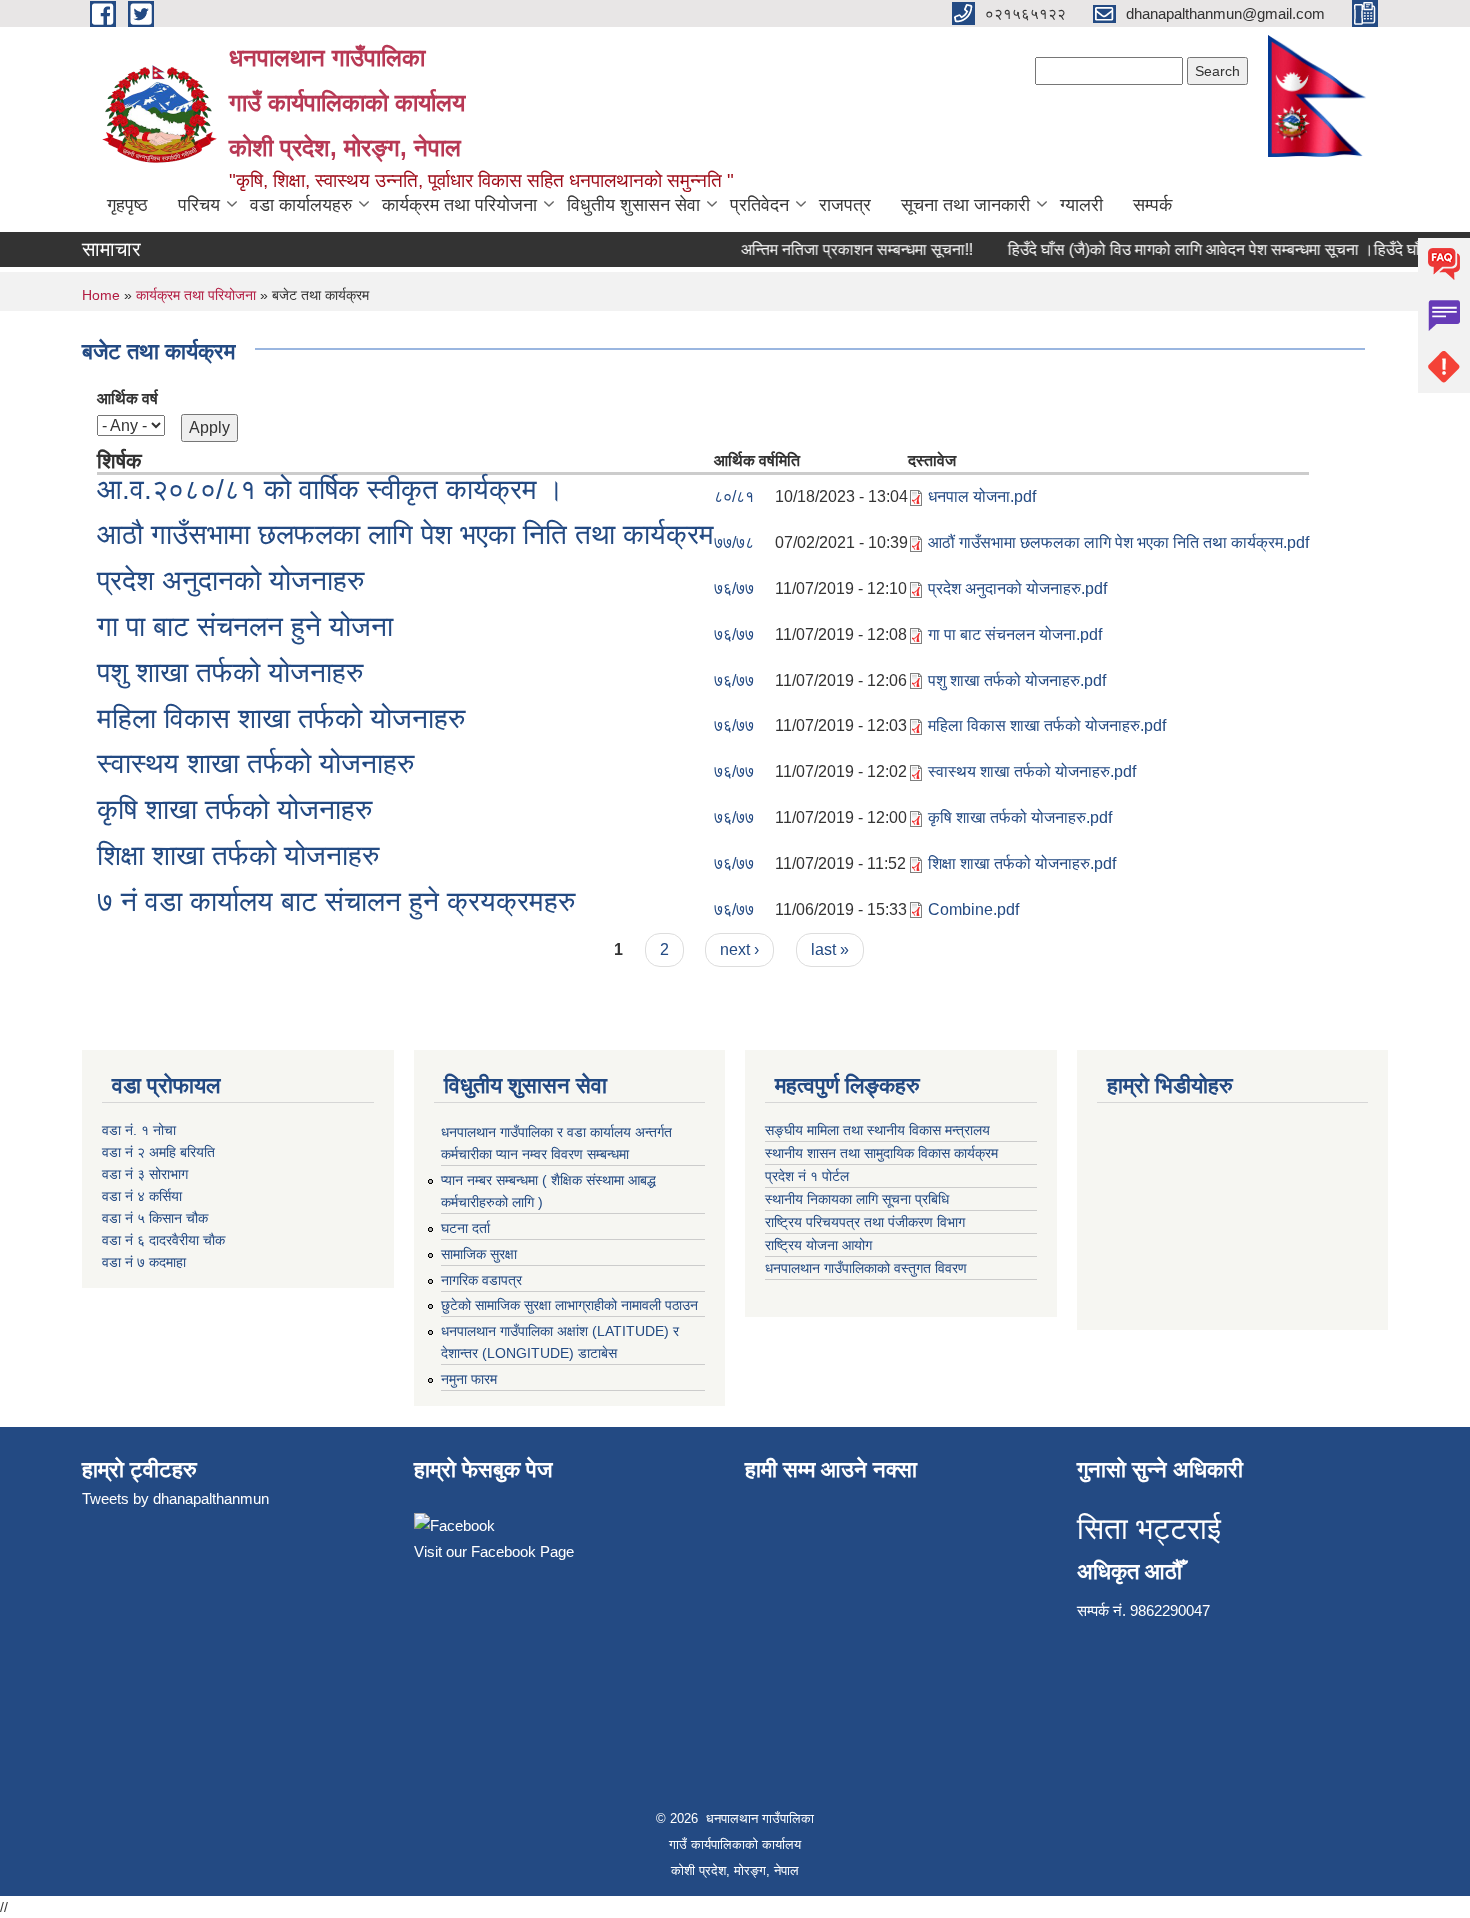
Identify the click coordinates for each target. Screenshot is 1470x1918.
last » (830, 949)
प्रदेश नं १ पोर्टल (807, 1176)
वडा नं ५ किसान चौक (155, 1218)
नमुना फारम (469, 1379)
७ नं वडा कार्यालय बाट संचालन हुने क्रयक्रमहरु (336, 901)
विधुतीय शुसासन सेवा (633, 205)
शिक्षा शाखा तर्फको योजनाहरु (238, 855)
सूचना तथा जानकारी (965, 205)
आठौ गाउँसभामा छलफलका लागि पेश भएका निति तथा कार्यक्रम (405, 534)
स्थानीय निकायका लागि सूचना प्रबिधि (859, 1199)
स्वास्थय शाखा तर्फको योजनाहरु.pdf (1032, 771)
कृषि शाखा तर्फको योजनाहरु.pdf (1020, 817)
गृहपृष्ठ (127, 205)
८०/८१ (734, 496)
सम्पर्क (1152, 205)
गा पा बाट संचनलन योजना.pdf (1015, 634)
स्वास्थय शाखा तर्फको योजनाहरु (255, 763)
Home (101, 295)
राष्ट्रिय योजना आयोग (820, 1245)
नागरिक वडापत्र (481, 1280)
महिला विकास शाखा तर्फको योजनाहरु (281, 718)
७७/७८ (734, 542)
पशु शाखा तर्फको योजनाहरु (230, 672)
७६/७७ (734, 588)
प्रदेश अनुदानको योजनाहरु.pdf (1017, 588)
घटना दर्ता (465, 1228)
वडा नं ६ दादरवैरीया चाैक (163, 1240)
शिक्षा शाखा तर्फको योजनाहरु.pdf (1022, 863)
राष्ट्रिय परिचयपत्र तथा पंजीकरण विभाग (865, 1222)
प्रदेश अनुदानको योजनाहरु (230, 580)
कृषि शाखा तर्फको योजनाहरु (234, 809)
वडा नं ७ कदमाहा (144, 1262)
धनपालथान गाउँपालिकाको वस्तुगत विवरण (868, 1268)
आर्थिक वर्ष (127, 398)
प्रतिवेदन (759, 205)
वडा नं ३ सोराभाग (145, 1174)
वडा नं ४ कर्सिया (142, 1196)
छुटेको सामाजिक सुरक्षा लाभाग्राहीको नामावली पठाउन (569, 1305)
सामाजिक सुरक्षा (479, 1254)
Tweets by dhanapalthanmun (175, 1498)
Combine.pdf (973, 909)
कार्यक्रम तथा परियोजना (459, 205)
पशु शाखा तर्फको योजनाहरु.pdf (1017, 680)
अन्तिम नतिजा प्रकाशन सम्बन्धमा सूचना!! (839, 249)
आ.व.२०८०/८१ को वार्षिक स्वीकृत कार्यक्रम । (330, 489)
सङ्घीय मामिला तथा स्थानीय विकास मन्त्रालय (879, 1130)
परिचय (199, 205)
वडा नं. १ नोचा (139, 1130)
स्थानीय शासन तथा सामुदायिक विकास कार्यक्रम (883, 1153)
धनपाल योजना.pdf (982, 496)
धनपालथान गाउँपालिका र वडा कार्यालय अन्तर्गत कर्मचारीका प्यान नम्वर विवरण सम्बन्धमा (556, 1143)
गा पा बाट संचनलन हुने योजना (245, 626)
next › (739, 949)
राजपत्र (845, 205)
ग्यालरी (1081, 205)
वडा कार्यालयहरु (301, 205)
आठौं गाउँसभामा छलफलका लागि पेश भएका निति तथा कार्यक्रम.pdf (1118, 542)
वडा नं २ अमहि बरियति (158, 1152)
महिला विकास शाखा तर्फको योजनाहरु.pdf (1047, 725)
